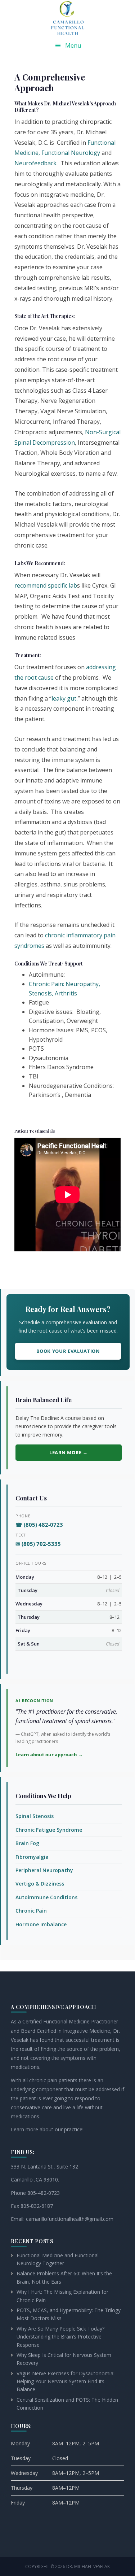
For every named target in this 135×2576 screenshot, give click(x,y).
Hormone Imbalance (41, 1924)
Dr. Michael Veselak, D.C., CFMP (68, 18)
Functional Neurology (71, 153)
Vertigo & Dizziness (40, 1884)
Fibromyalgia (32, 1857)
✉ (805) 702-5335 (38, 1544)
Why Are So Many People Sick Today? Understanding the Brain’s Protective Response (60, 2337)
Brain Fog (27, 1843)
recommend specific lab (46, 585)
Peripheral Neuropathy (44, 1870)
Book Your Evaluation (68, 1351)
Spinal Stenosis (35, 1816)
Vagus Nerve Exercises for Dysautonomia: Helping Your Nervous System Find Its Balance (66, 2381)
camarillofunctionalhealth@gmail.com (70, 2219)
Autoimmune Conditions (46, 1897)
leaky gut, (65, 698)
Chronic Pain (31, 1911)
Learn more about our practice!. (48, 2129)
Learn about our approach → (49, 1755)
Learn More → (68, 1452)
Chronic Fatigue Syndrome (49, 1830)
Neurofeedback (35, 163)
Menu (73, 45)
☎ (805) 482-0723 (39, 1525)
